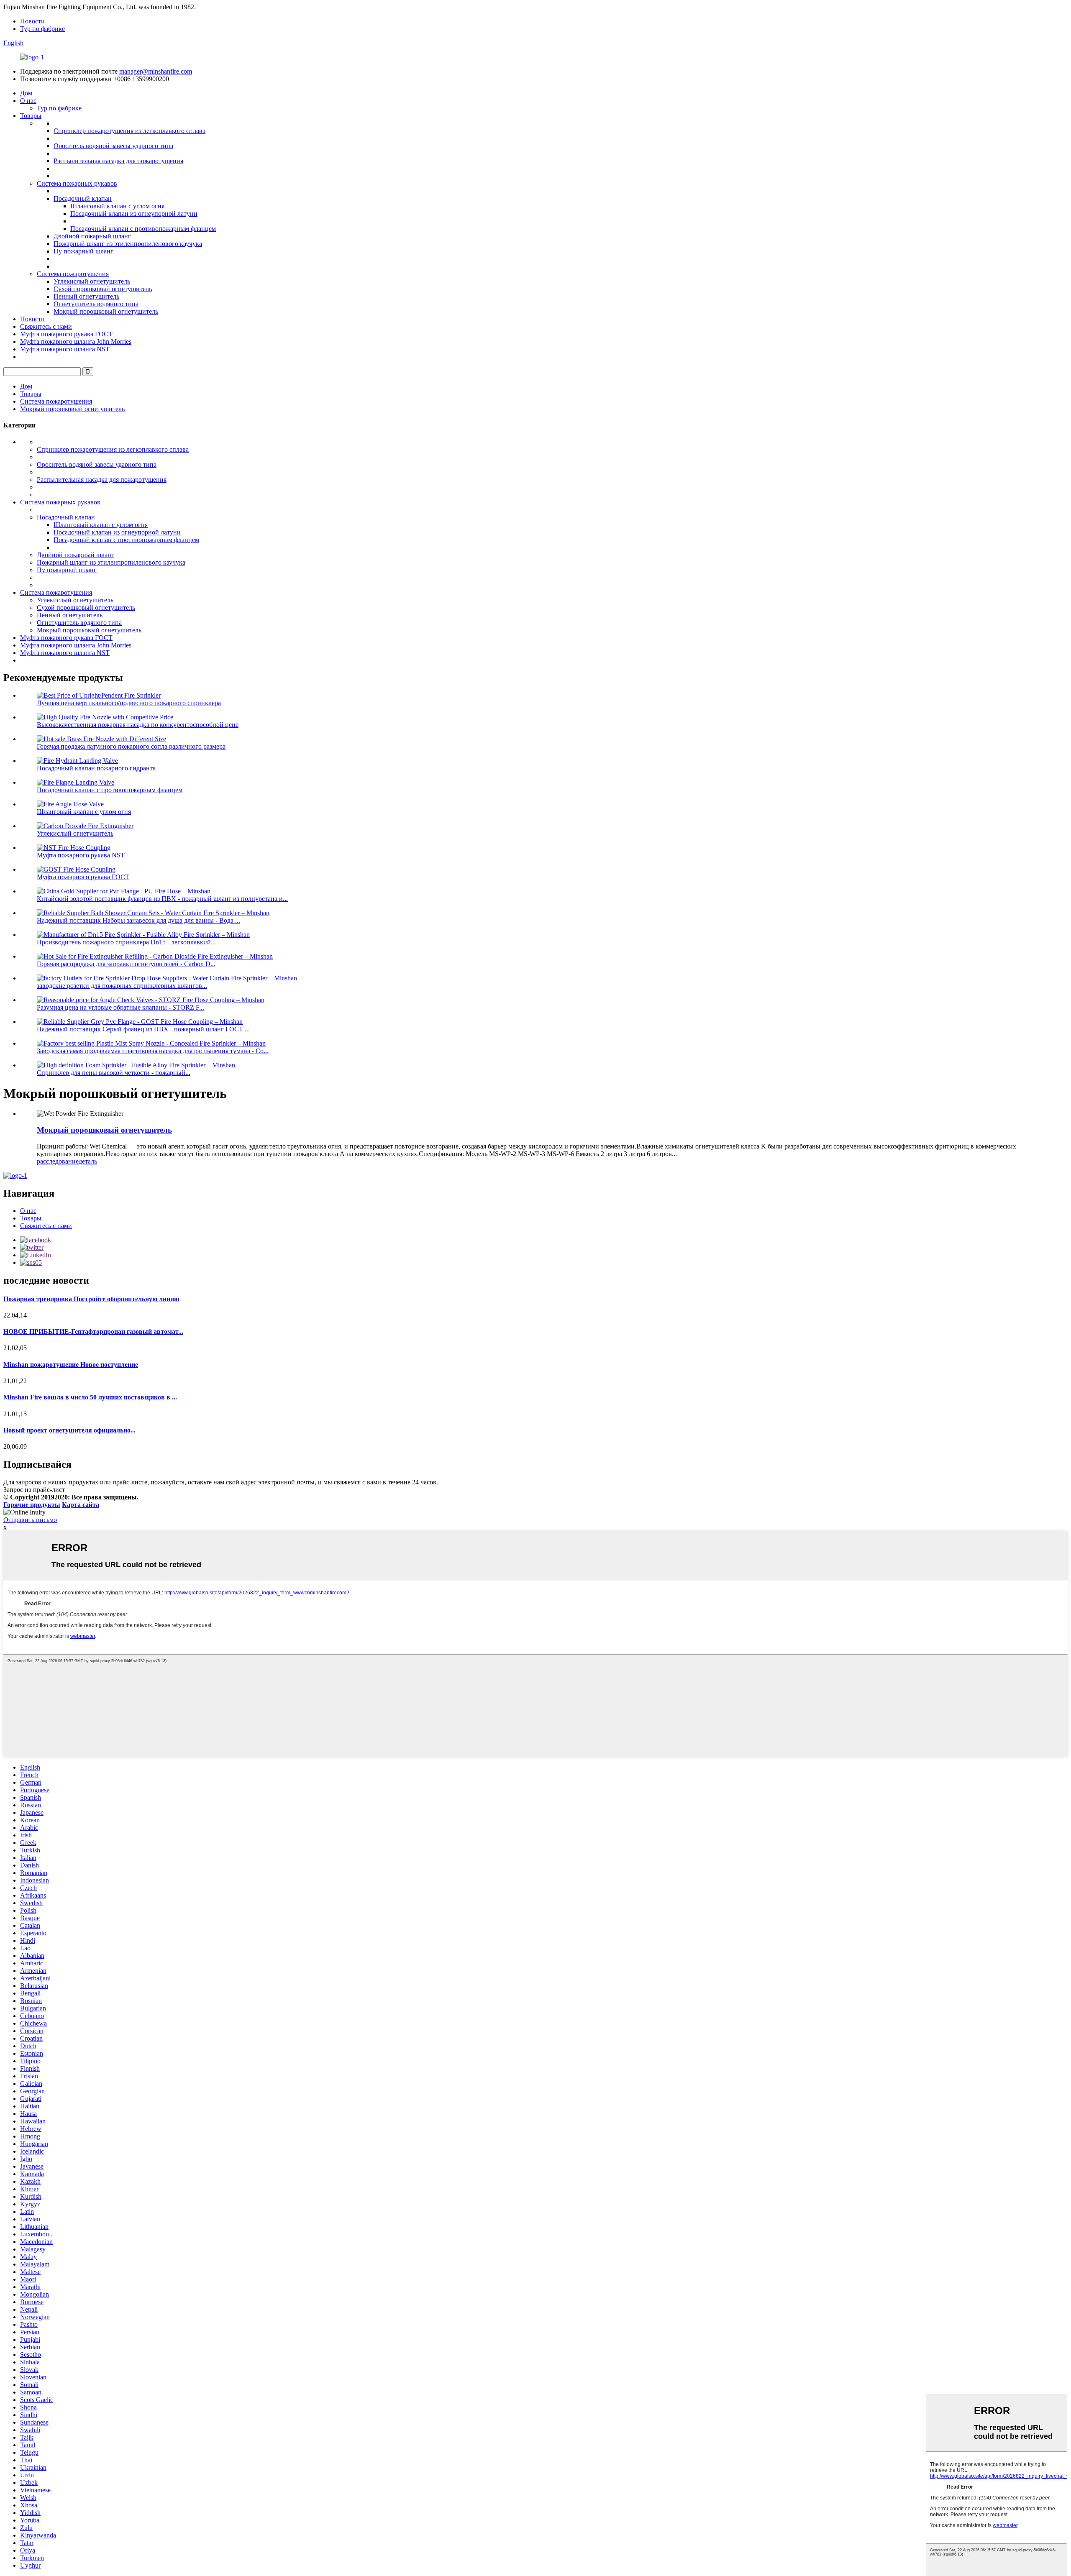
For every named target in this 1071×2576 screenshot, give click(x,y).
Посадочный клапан (83, 198)
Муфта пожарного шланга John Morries (76, 342)
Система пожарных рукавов (77, 183)
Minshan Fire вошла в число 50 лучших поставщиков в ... (90, 1397)
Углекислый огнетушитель (92, 281)
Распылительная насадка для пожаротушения (118, 161)
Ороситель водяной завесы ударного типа (113, 146)
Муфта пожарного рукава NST (81, 855)
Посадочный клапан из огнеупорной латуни (134, 214)
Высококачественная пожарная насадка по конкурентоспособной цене (138, 725)
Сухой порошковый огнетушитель (103, 289)
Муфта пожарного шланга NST (65, 349)
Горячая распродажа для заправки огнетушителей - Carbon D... (126, 964)
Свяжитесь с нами (46, 326)
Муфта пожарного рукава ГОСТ (66, 334)
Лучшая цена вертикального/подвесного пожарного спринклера (129, 703)
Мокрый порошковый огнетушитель (106, 311)
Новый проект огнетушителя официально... (69, 1430)
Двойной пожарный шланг (92, 236)
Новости (32, 21)
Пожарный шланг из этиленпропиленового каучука (128, 244)
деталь (88, 1161)
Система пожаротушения (73, 274)
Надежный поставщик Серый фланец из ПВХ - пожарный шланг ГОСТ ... (143, 1029)
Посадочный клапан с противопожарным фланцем (143, 229)
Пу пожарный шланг (83, 251)
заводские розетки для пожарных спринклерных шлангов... (122, 986)
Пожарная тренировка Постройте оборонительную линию (91, 1299)
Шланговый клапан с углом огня (117, 206)
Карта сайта (81, 1505)
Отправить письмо (30, 1520)
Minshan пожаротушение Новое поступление (71, 1365)
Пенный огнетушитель (86, 296)
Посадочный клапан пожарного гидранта (96, 768)
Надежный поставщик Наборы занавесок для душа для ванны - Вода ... (138, 920)
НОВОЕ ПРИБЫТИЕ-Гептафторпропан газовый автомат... (93, 1331)
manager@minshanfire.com (156, 71)
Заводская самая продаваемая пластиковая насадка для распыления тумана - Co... (153, 1051)
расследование (58, 1161)
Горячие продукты (32, 1505)
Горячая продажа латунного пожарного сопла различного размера (131, 746)
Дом (26, 93)
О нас (28, 101)
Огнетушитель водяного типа (96, 304)
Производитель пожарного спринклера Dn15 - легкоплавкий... (126, 942)
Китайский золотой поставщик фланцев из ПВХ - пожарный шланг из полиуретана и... (162, 899)
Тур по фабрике (42, 29)
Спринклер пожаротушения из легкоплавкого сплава (129, 131)
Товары (31, 116)
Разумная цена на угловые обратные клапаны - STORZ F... (120, 1007)
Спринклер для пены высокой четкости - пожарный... (114, 1073)
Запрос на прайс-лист (34, 1490)
